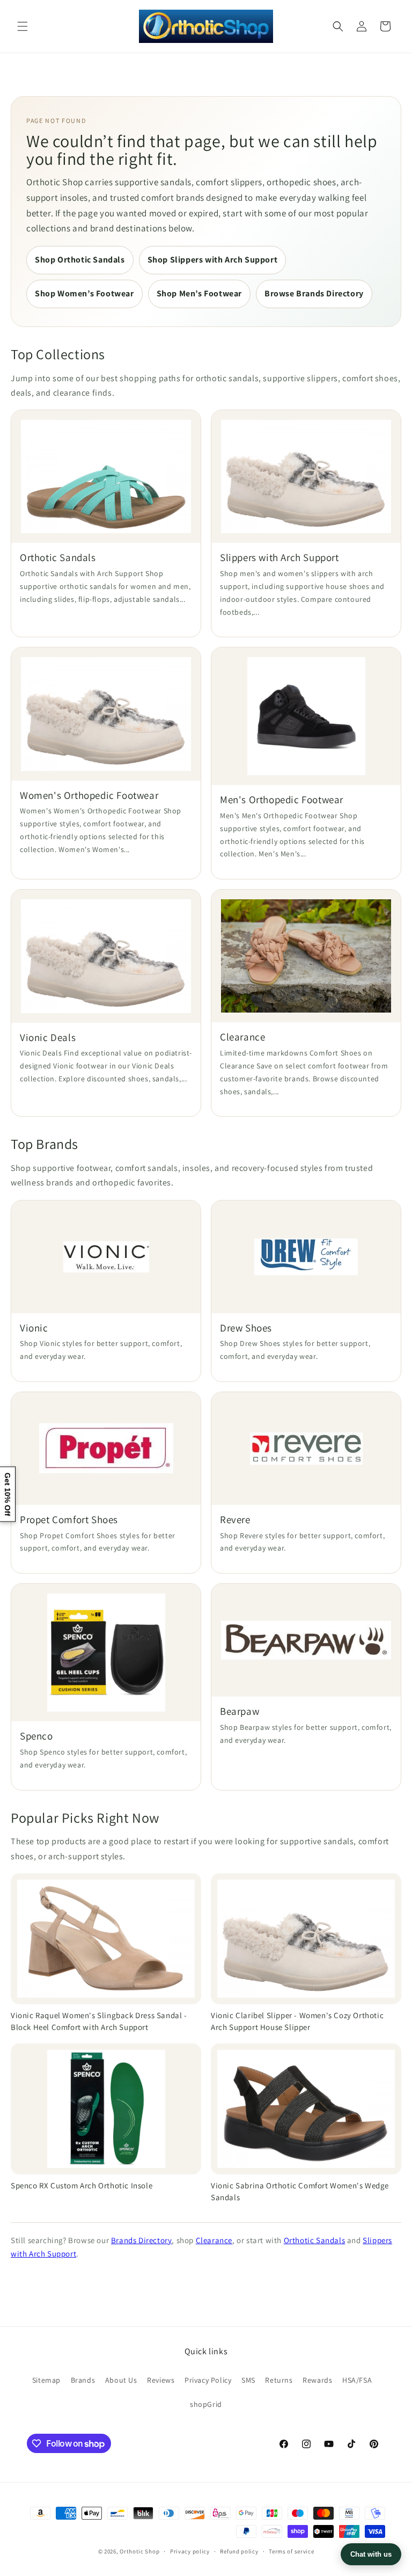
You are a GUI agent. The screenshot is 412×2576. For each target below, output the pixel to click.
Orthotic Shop (139, 2551)
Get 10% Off (8, 1494)
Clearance (214, 2240)
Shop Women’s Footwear (84, 293)
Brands (83, 2380)
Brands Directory (142, 2240)
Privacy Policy (208, 2380)
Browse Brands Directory (314, 293)
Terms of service (291, 2551)
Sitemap (46, 2380)
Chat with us (371, 2554)
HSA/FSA (357, 2380)
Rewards (317, 2380)
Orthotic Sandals (315, 2240)
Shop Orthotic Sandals (80, 260)
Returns (279, 2380)
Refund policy (239, 2551)
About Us (121, 2380)
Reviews (161, 2380)
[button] (23, 26)
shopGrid (206, 2404)
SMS (248, 2380)
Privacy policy (190, 2551)
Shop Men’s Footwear (199, 293)
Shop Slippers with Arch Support (213, 260)
